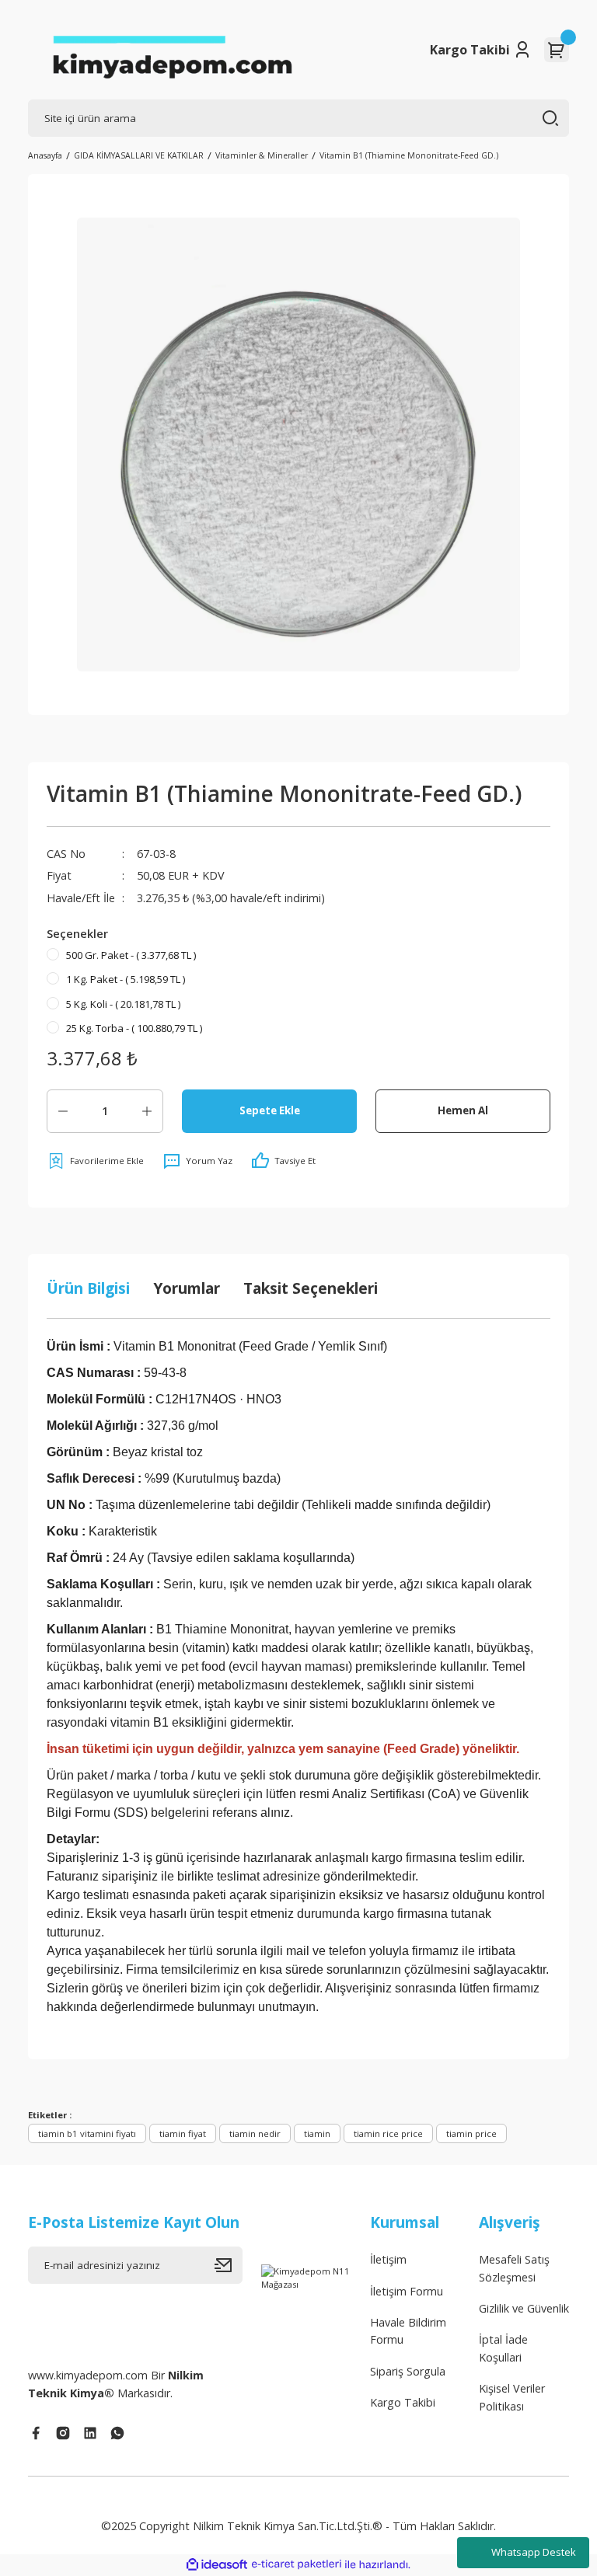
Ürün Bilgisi (88, 1288)
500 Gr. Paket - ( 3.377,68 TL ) (131, 955)
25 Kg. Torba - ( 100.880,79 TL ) (134, 1028)
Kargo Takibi (470, 50)
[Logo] (172, 50)
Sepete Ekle (270, 1110)
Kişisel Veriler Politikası (512, 2397)
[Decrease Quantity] (63, 1111)
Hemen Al (463, 1110)
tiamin (317, 2133)
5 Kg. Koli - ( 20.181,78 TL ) (123, 1004)
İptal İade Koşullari (503, 2348)
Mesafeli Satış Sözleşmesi (514, 2268)
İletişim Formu (407, 2291)
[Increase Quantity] (147, 1111)
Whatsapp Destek (534, 2552)
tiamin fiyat (183, 2133)
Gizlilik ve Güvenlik (524, 2308)
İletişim (388, 2259)
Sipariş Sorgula (408, 2371)
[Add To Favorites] (95, 1161)
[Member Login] (522, 50)
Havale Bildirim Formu (408, 2331)
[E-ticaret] (297, 2565)
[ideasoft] (217, 2565)
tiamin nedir (255, 2133)
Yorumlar (187, 1288)
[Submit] (229, 2265)
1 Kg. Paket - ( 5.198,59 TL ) (126, 979)
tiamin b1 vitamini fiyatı (87, 2133)
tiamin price (471, 2133)
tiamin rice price (388, 2133)
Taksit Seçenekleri (311, 1288)
